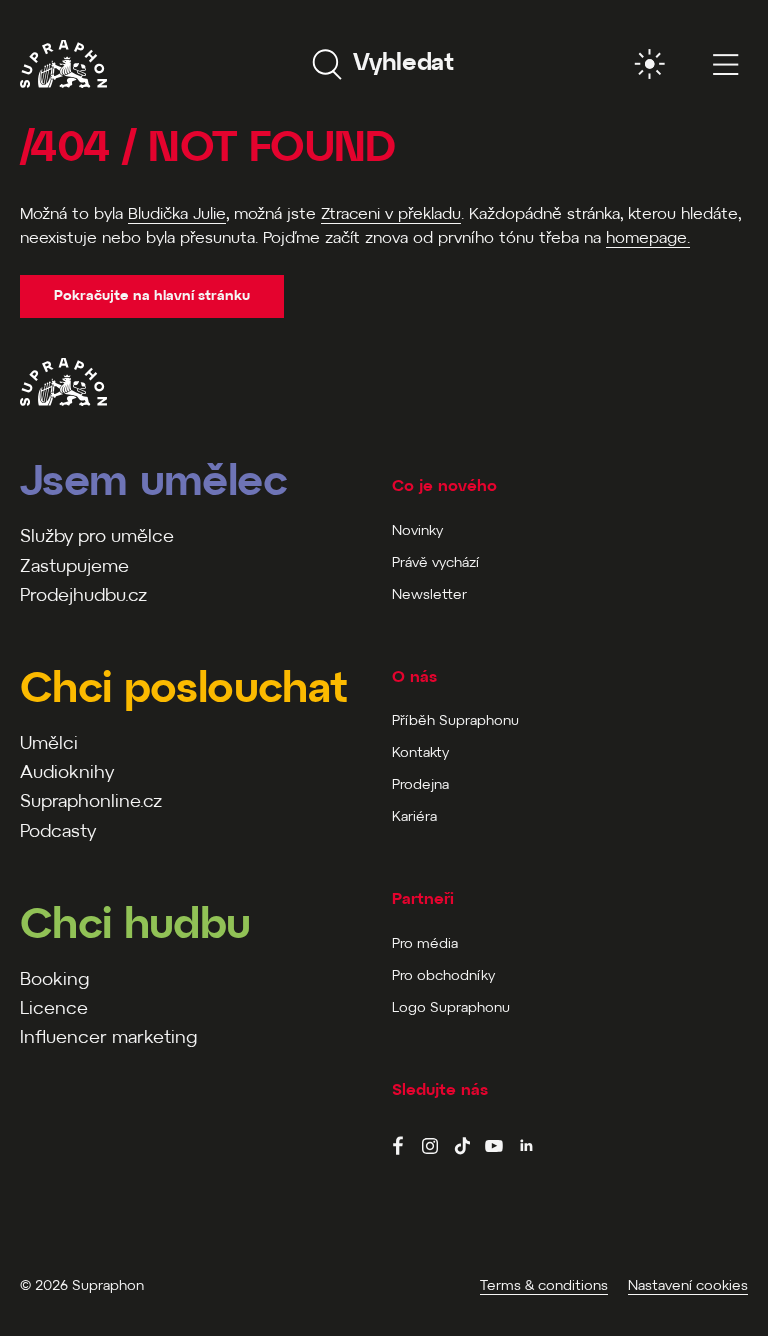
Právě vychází (435, 563)
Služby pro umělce (97, 537)
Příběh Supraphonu (455, 721)
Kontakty (420, 753)
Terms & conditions (544, 1286)
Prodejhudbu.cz (83, 596)
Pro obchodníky (443, 976)
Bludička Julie (177, 214)
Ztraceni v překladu (391, 214)
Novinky (417, 531)
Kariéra (414, 817)
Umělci (49, 744)
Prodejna (420, 785)
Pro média (425, 944)
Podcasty (58, 832)
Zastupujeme (74, 567)
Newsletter (429, 595)
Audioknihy (67, 773)
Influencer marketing (108, 1038)
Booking (54, 980)
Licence (54, 1009)
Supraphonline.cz (91, 802)
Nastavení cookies (688, 1286)
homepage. (648, 238)
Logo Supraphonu (451, 1008)
